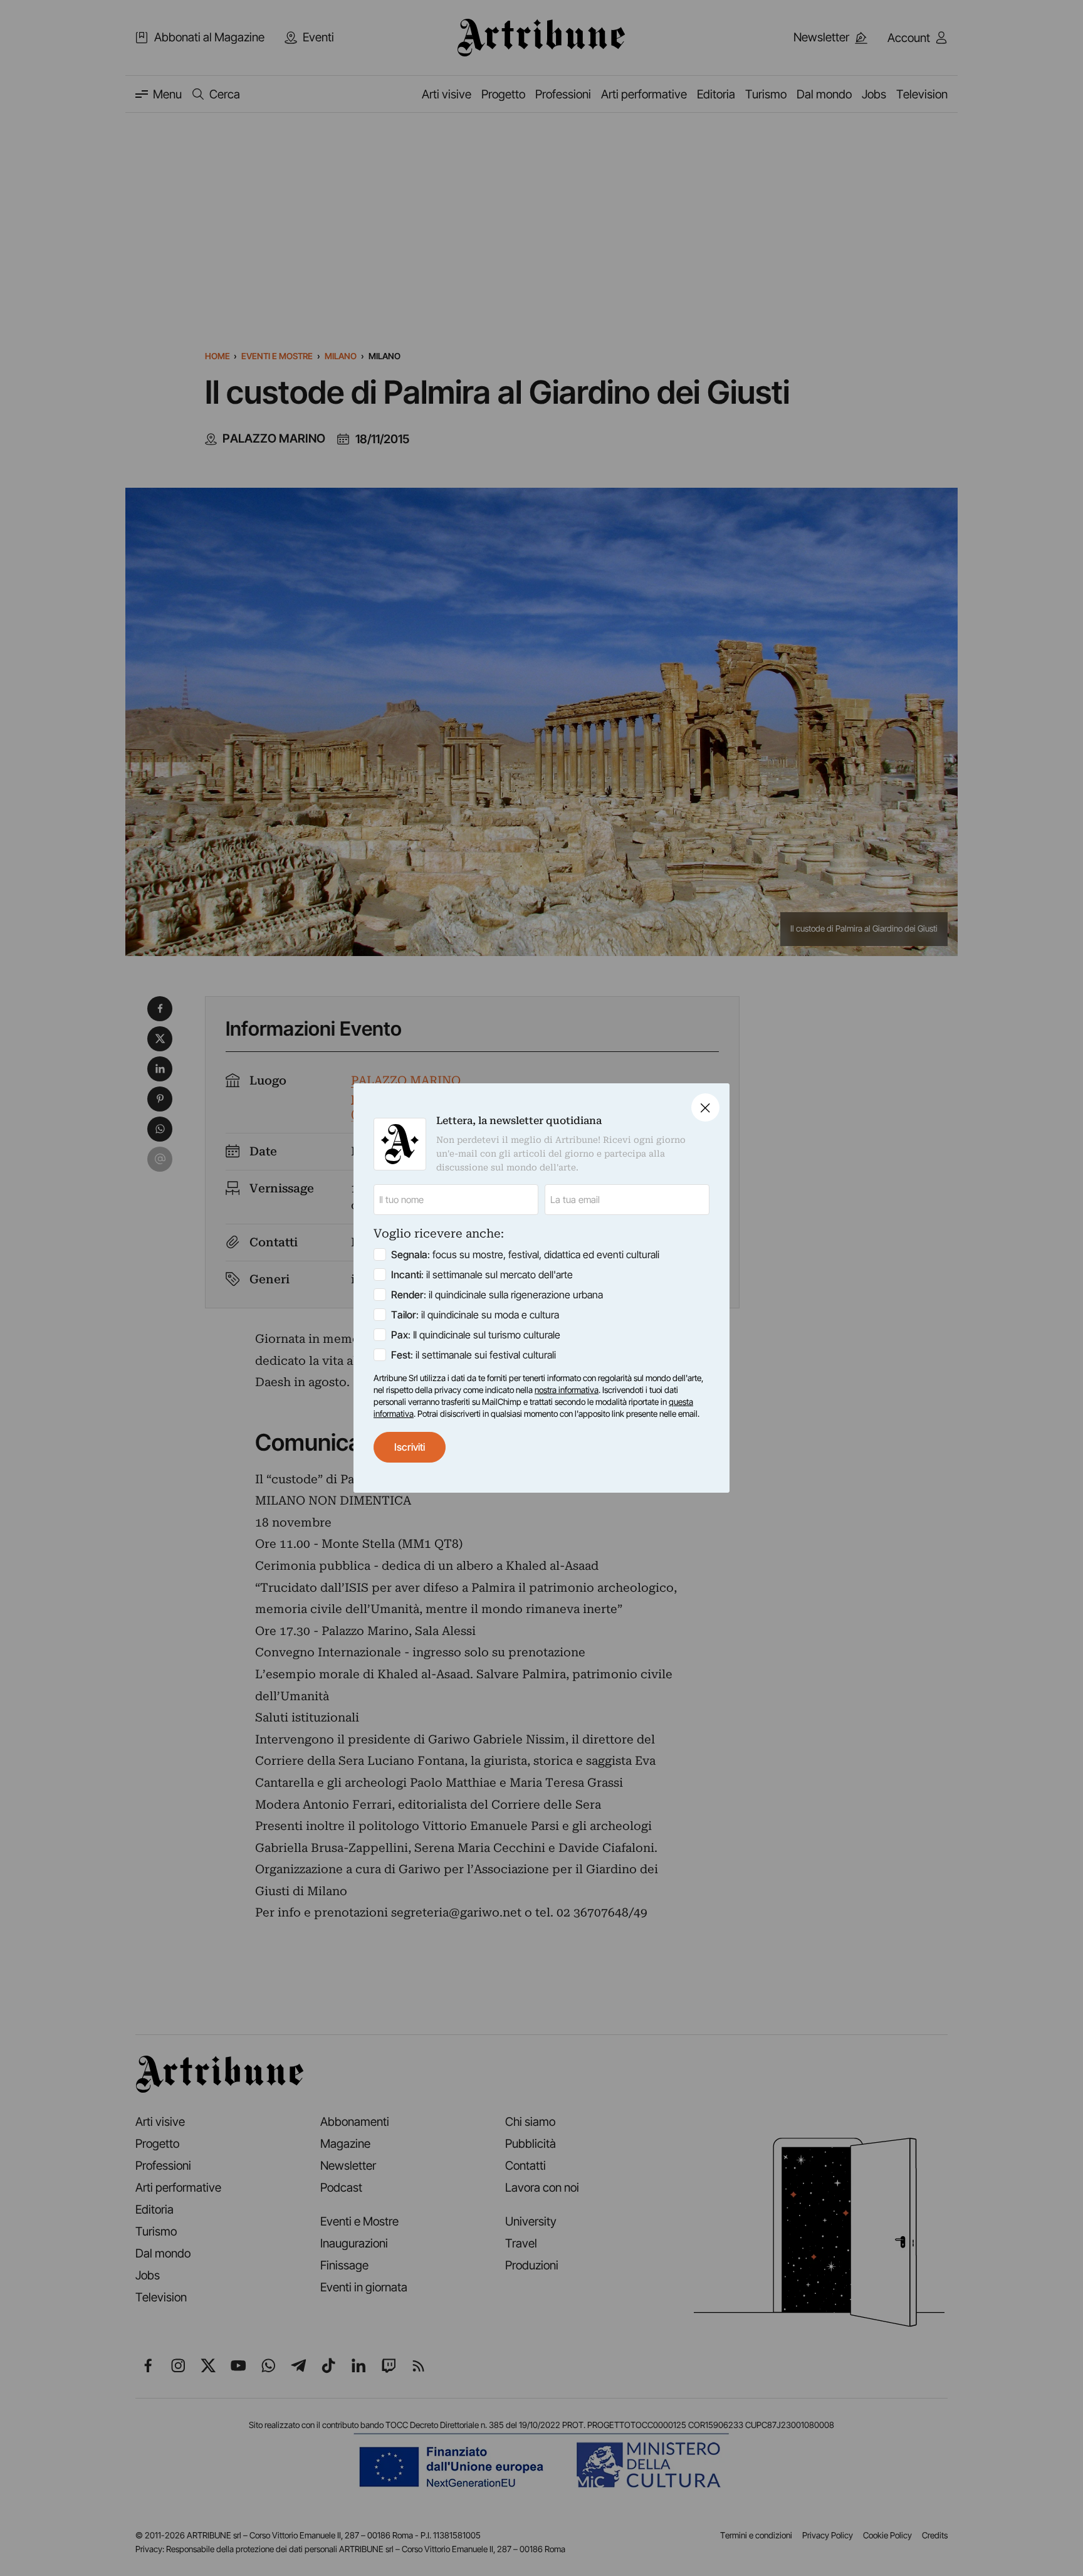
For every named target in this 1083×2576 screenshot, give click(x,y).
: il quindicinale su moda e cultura (475, 1315)
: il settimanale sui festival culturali (473, 1355)
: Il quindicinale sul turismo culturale (476, 1335)
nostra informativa (567, 1390)
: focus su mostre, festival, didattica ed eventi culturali (525, 1254)
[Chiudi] (705, 1107)
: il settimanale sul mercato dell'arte (482, 1275)
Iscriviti (410, 1447)
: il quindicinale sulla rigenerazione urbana (497, 1295)
